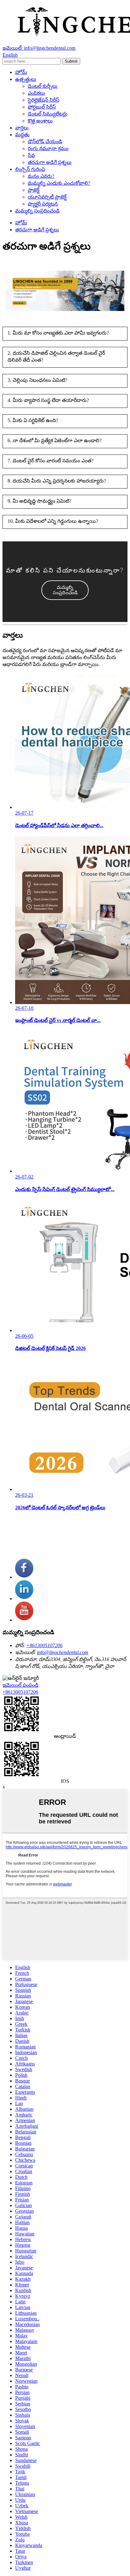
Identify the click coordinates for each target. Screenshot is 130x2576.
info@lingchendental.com (63, 1652)
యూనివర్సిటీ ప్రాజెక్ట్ (47, 197)
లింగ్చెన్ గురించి (30, 169)
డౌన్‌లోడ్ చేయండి (45, 141)
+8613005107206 (44, 1645)
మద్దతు (22, 135)
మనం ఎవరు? (41, 176)
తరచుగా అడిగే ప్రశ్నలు (50, 162)
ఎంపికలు (36, 93)
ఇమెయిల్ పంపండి (21, 1685)
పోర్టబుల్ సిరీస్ (42, 107)
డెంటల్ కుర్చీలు (43, 86)
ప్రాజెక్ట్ (34, 190)
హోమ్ (21, 72)
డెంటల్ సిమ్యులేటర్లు (48, 114)
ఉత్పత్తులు (26, 79)
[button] (65, 590)
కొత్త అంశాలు (40, 121)
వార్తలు (22, 128)
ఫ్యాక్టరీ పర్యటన (43, 204)
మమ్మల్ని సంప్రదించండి (37, 211)
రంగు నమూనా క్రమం (48, 148)
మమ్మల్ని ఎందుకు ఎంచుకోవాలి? (59, 183)
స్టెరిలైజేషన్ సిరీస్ (44, 100)
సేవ (31, 155)
